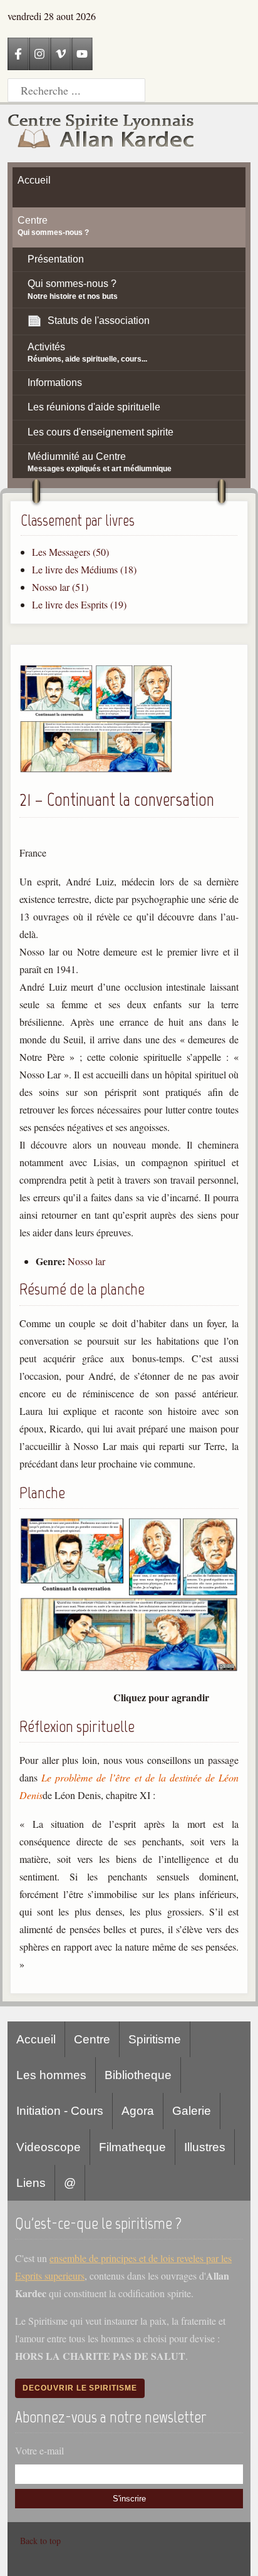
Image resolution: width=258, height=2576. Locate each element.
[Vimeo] (61, 54)
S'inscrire (129, 2499)
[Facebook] (18, 54)
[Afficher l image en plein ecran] (129, 1668)
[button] (96, 769)
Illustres (205, 2147)
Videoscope (49, 2147)
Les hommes (51, 2075)
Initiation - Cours (60, 2111)
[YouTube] (82, 54)
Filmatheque (132, 2147)
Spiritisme (155, 2039)
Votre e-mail (39, 2450)
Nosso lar (86, 1261)
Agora (138, 2111)
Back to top (40, 2541)
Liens (31, 2183)
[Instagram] (39, 54)
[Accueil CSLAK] (101, 133)
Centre (92, 2039)
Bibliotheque (138, 2075)
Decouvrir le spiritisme (80, 2388)
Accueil (36, 2039)
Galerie (192, 2111)
